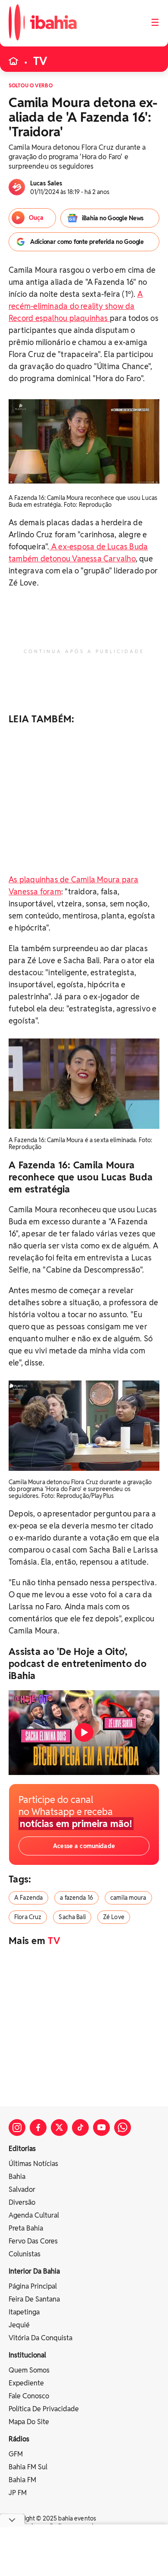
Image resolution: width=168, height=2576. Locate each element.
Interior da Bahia (34, 2271)
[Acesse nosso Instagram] (17, 2128)
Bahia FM (22, 2480)
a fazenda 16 (76, 1898)
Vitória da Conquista (40, 2338)
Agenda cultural (34, 2215)
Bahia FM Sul (28, 2467)
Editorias (22, 2149)
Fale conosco (29, 2396)
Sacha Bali (72, 1917)
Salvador (22, 2189)
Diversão (22, 2202)
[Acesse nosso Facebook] (38, 2128)
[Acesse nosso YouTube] (101, 2128)
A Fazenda (28, 1898)
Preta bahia (26, 2228)
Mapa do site (29, 2422)
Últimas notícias (33, 2164)
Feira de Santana (34, 2299)
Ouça (36, 218)
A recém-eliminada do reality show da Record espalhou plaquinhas (76, 306)
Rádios (19, 2439)
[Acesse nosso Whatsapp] (123, 2128)
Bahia (17, 2177)
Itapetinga (24, 2312)
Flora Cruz (28, 1917)
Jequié (19, 2325)
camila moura (128, 1898)
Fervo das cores (33, 2241)
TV (40, 61)
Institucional (27, 2355)
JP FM (18, 2493)
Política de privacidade (44, 2409)
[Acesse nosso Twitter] (59, 2128)
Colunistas (25, 2254)
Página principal (33, 2286)
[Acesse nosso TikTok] (80, 2128)
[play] (84, 1732)
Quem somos (29, 2370)
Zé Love (114, 1917)
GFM (16, 2454)
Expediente (26, 2383)
